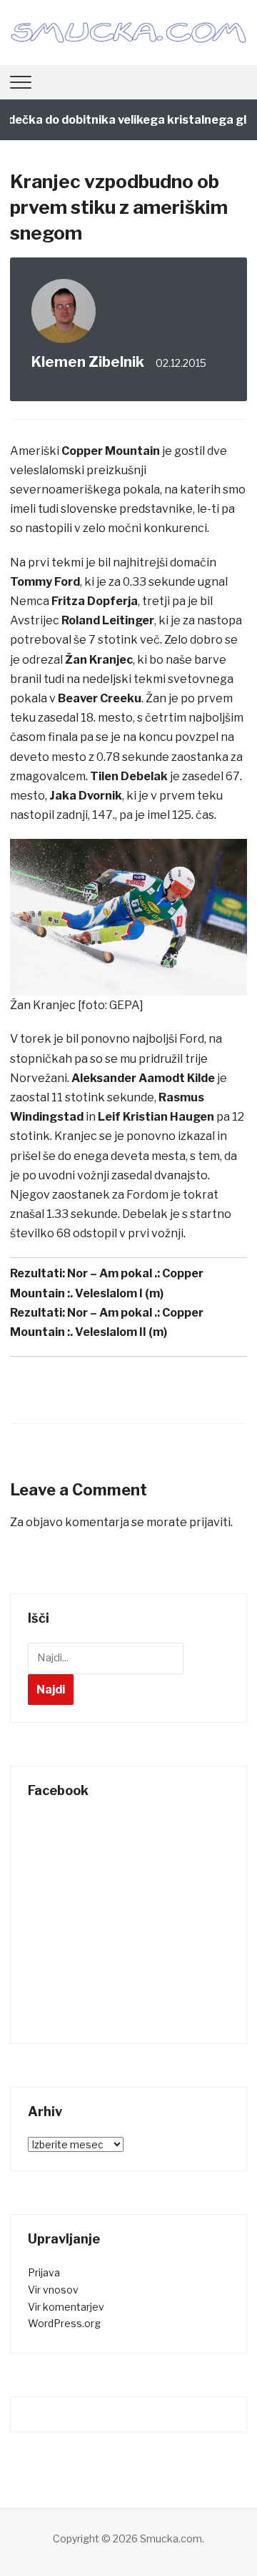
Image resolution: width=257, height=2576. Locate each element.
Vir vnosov (53, 2290)
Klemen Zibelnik (88, 362)
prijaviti (210, 1522)
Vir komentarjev (66, 2307)
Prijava (44, 2272)
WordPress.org (64, 2323)
